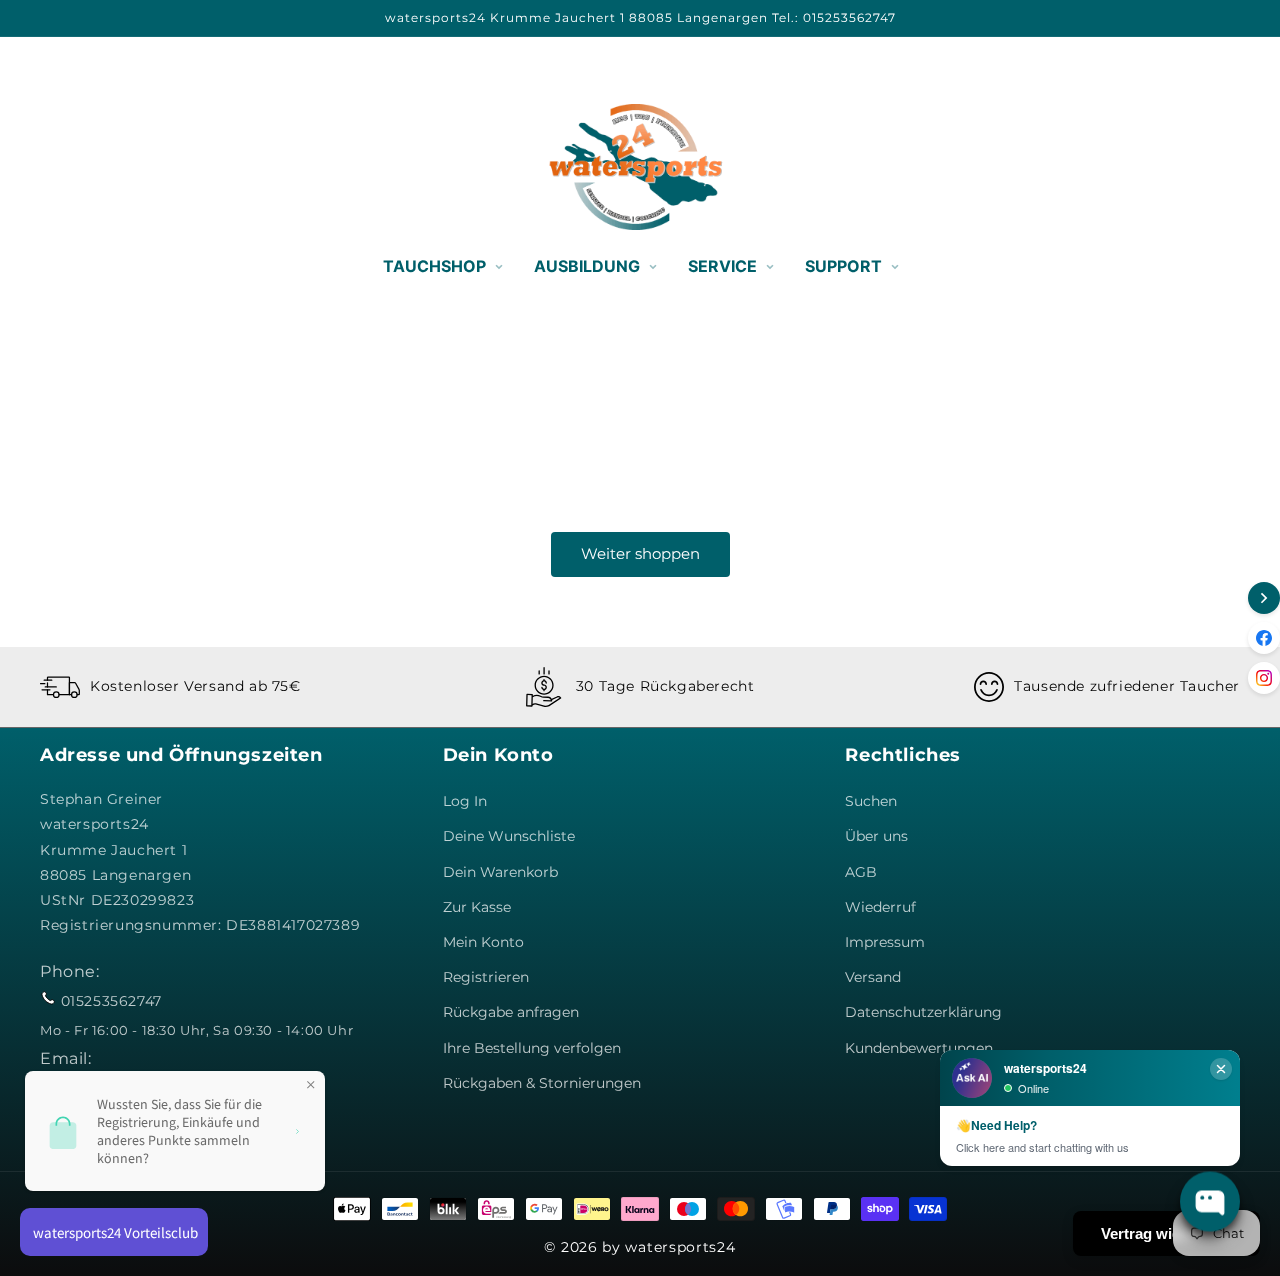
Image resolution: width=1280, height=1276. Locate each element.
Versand (873, 977)
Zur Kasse (477, 907)
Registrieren (486, 977)
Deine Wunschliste (509, 836)
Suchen (871, 801)
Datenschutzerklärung (923, 1012)
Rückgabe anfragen (511, 1012)
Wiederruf (880, 907)
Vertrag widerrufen (1166, 1233)
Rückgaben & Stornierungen (542, 1083)
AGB (861, 872)
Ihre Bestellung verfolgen (532, 1048)
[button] (62, 167)
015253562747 (111, 1001)
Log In (465, 801)
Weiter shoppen (640, 553)
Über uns (876, 836)
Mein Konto (483, 942)
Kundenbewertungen (919, 1048)
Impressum (885, 942)
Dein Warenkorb (500, 872)
